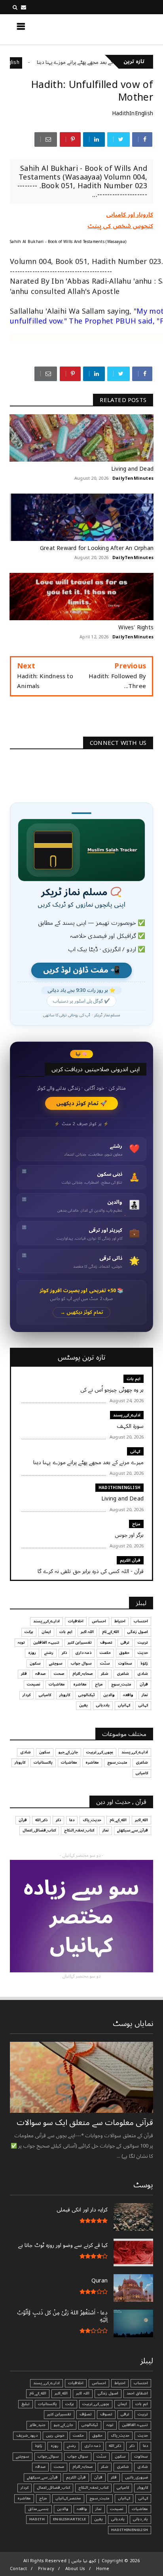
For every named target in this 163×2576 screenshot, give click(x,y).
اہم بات (134, 1379)
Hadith (37, 2519)
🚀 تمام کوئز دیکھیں (82, 1103)
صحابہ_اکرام (82, 1674)
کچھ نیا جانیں (122, 29)
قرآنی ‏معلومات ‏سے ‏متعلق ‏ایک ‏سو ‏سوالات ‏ (84, 2123)
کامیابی (45, 1695)
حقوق (124, 1653)
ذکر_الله (41, 1820)
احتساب (141, 1621)
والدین (109, 1695)
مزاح (136, 1524)
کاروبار (65, 1695)
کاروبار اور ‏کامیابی (130, 215)
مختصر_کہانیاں (68, 2498)
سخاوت (125, 1663)
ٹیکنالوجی (87, 1695)
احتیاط (120, 1621)
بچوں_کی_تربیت (100, 1752)
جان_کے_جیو (68, 1752)
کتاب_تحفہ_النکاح (79, 1830)
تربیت (143, 1643)
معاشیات (57, 1684)
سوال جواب (81, 1663)
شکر (105, 1674)
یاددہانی (103, 1705)
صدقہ (40, 1674)
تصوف (106, 1643)
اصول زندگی (138, 1632)
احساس (99, 1621)
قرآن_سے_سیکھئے (133, 1830)
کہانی (135, 1451)
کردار (27, 1695)
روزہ (32, 1653)
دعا (72, 1820)
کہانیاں (124, 1705)
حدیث (143, 1653)
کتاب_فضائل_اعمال (39, 1830)
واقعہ (128, 1695)
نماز (145, 1695)
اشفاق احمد (137, 2393)
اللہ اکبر (87, 1632)
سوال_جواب (48, 2456)
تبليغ (26, 2404)
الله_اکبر (141, 1820)
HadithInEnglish (32, 63)
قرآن (144, 1684)
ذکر (64, 1653)
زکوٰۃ (144, 1663)
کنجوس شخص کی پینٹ (120, 226)
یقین (83, 1705)
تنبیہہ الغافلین (46, 1643)
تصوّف (86, 2414)
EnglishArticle (69, 2519)
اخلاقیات (76, 1621)
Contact (18, 2569)
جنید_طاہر (38, 2425)
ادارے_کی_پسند (127, 1415)
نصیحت (34, 1684)
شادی (143, 1674)
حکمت (105, 1653)
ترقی (125, 1643)
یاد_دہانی (140, 2519)
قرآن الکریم (130, 1560)
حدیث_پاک (92, 1820)
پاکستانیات (43, 1762)
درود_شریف (27, 2436)
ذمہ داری (83, 1653)
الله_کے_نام (111, 1632)
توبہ (21, 1643)
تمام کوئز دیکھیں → (82, 1312)
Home (103, 2569)
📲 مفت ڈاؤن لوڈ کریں (81, 970)
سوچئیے (56, 1663)
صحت (59, 1674)
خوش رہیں (55, 2436)
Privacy (46, 2569)
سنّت (105, 1663)
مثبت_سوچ (121, 1684)
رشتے (49, 1653)
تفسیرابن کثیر (80, 1643)
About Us (75, 2569)
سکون (35, 1663)
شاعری (123, 1674)
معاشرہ (80, 1684)
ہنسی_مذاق (38, 2509)
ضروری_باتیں (136, 2477)
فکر (24, 1674)
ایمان (46, 1632)
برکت (29, 1632)
